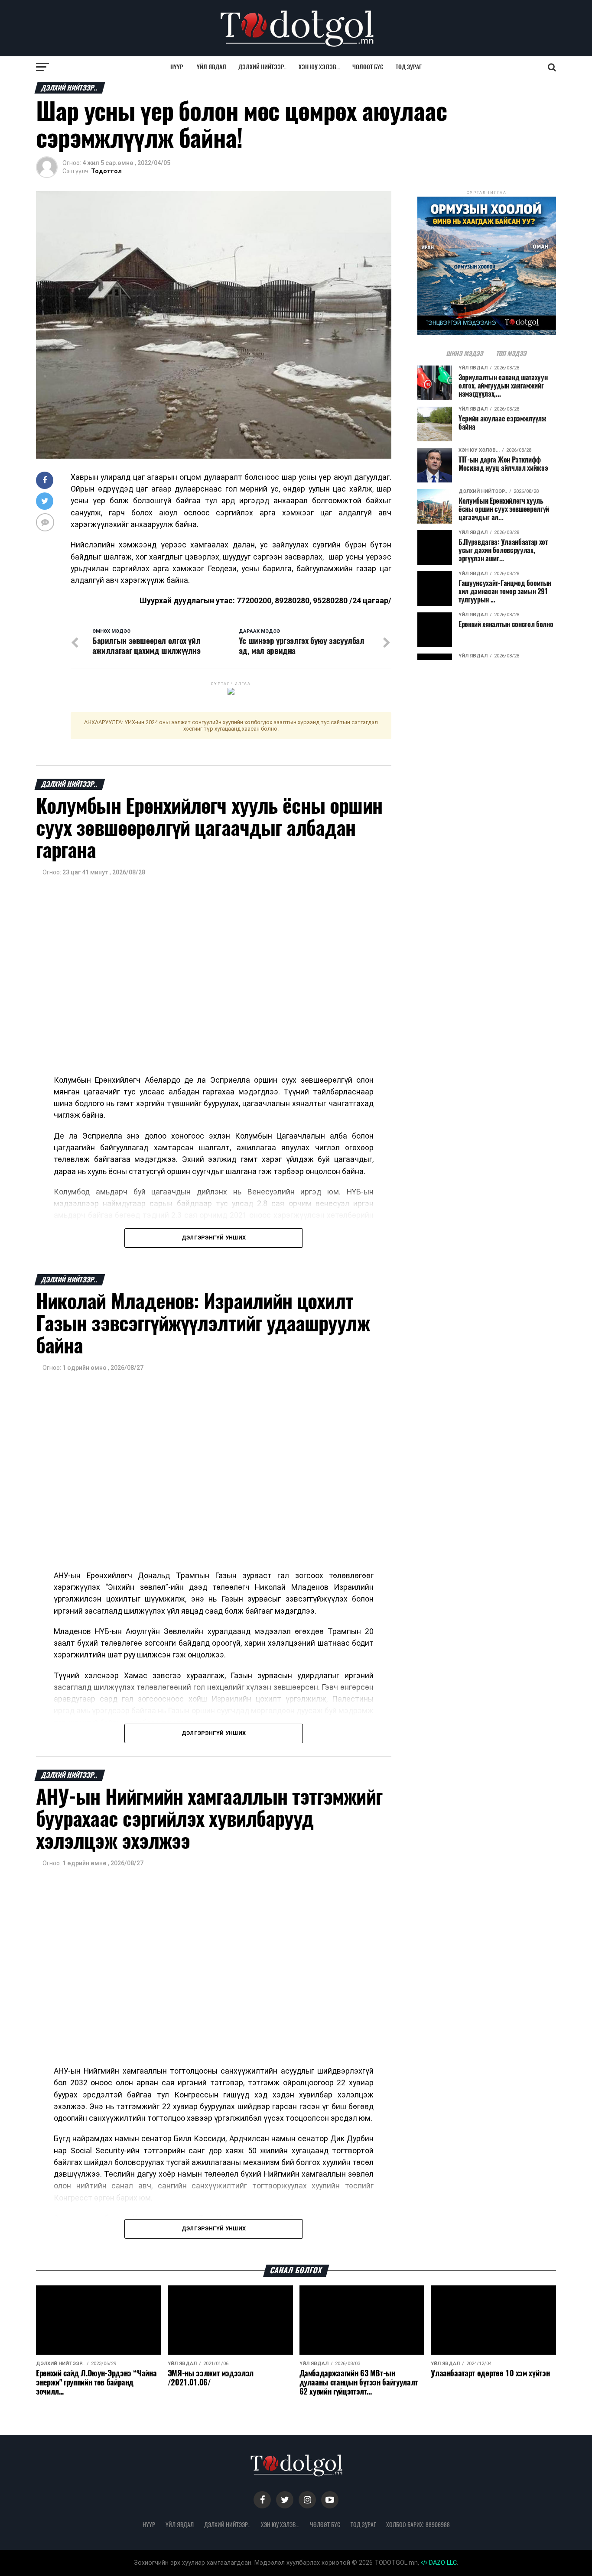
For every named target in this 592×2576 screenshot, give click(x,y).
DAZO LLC (442, 2563)
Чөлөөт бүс (368, 67)
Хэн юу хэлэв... (319, 67)
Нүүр (177, 67)
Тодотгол (106, 171)
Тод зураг (409, 67)
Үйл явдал (211, 67)
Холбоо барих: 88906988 (418, 2524)
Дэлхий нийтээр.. (262, 67)
